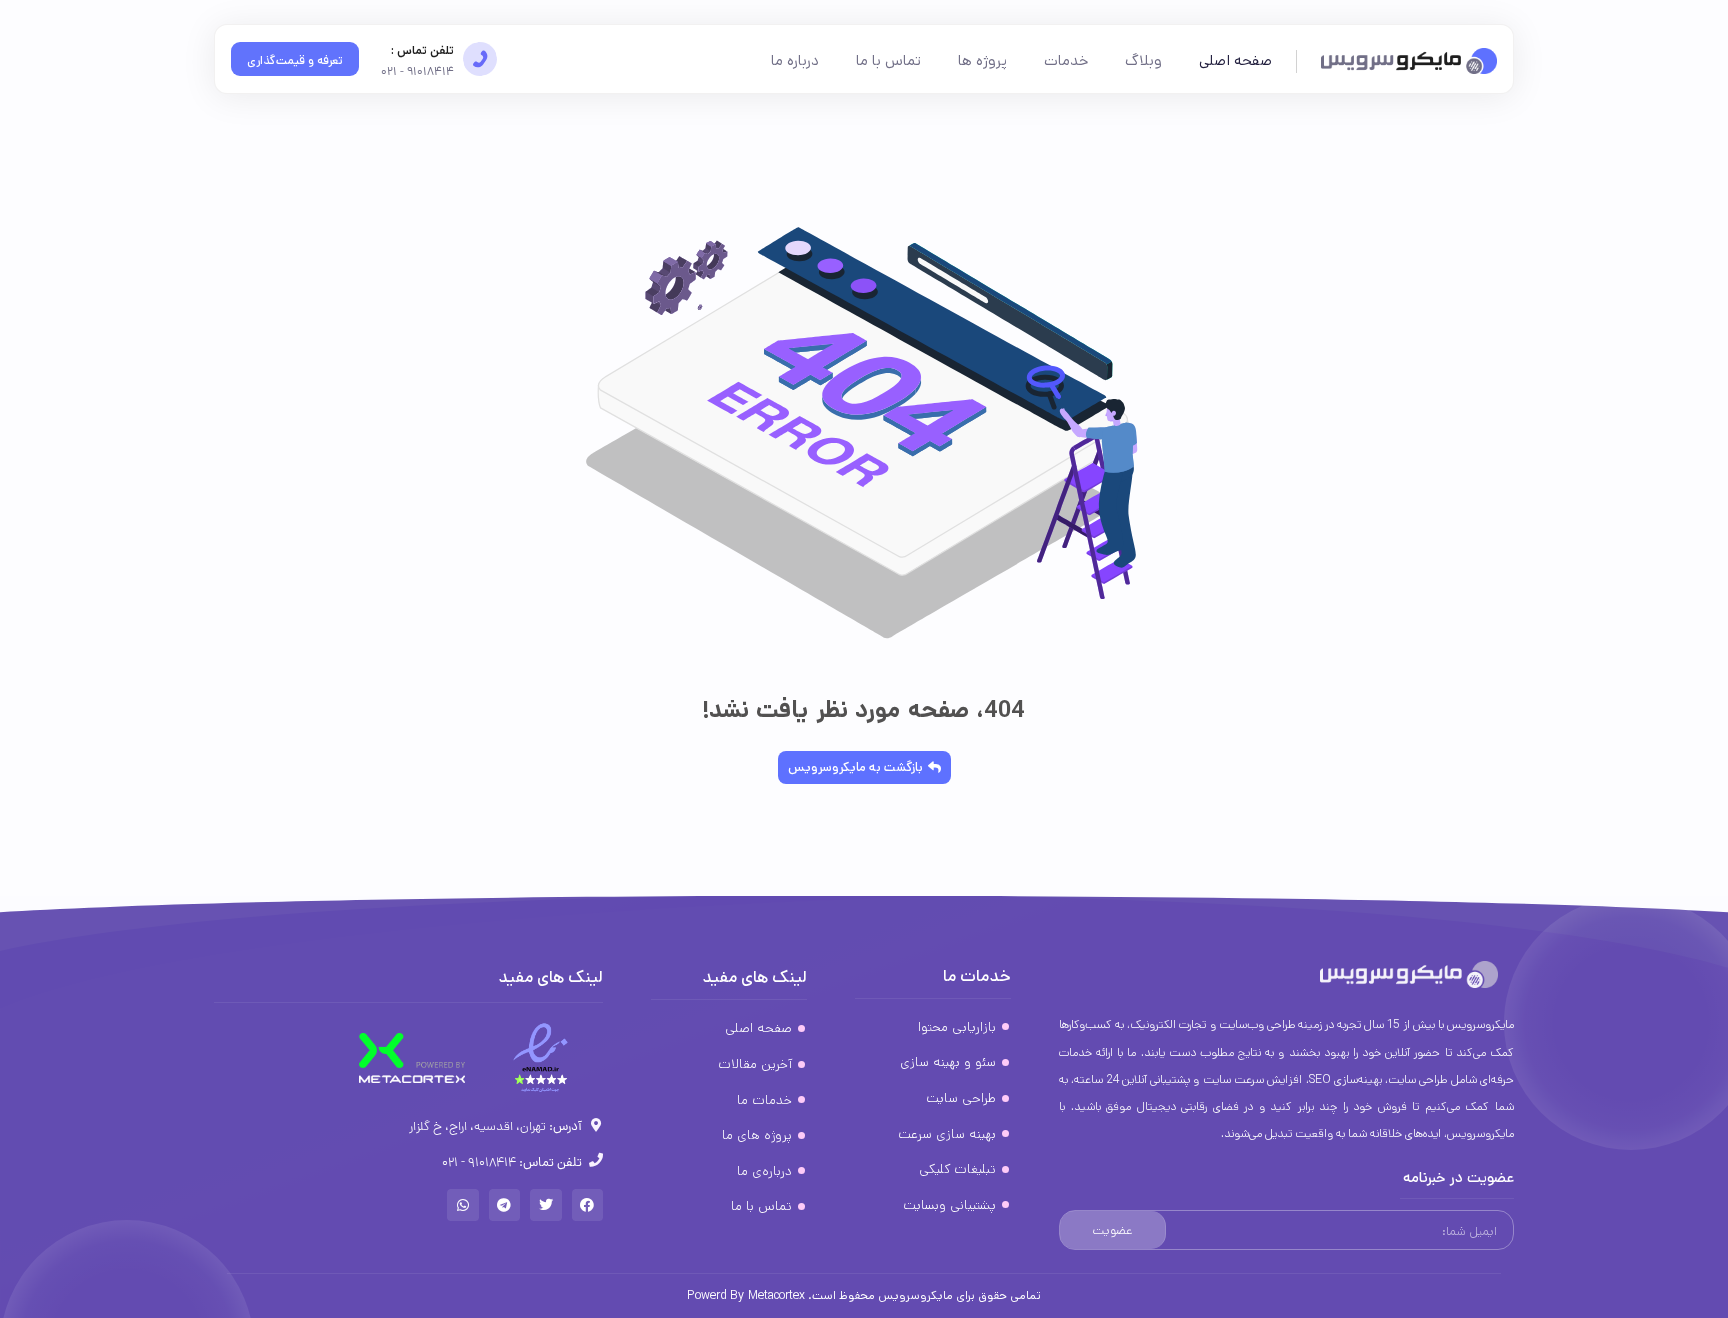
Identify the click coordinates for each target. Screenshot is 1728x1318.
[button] (588, 1205)
